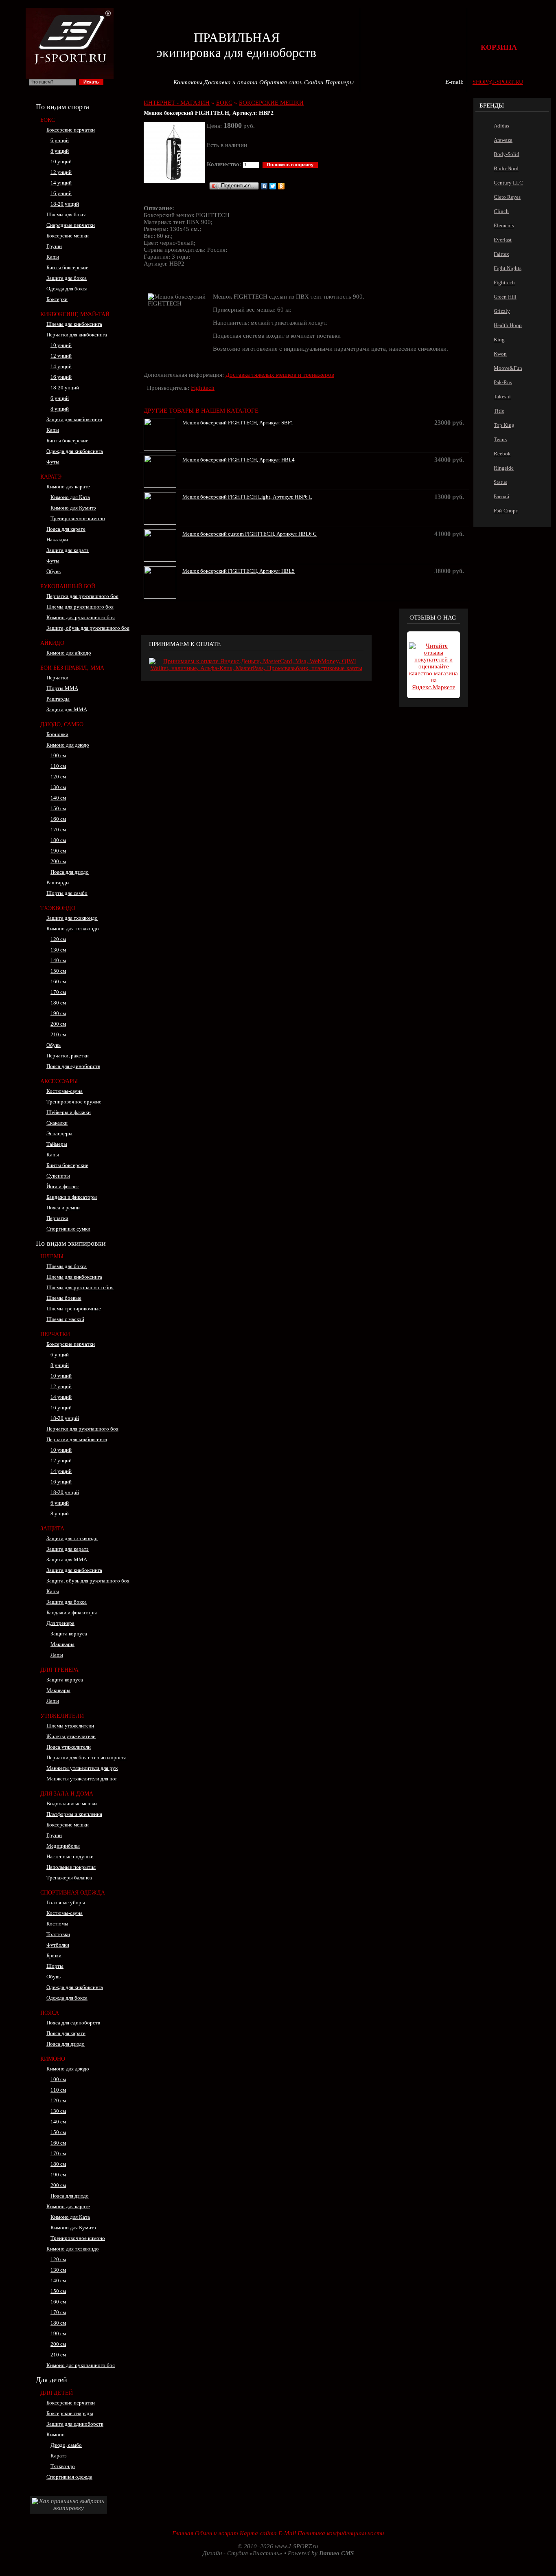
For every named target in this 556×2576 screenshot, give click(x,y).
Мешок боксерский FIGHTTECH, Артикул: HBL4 (239, 460)
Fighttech (203, 388)
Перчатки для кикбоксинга (77, 335)
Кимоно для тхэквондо (73, 929)
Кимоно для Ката (70, 497)
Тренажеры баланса (69, 1878)
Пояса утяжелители (69, 1747)
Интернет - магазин (177, 103)
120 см (58, 777)
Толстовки (58, 1934)
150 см (58, 808)
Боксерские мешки (68, 236)
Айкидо (52, 643)
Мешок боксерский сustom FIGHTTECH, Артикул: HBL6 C (250, 534)
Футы (53, 462)
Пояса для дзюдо (70, 872)
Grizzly (502, 311)
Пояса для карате (66, 529)
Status (500, 482)
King (499, 340)
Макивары (62, 1644)
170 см (58, 830)
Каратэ (51, 477)
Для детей (57, 2393)
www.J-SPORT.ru (297, 2546)
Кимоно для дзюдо (68, 745)
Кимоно (53, 2059)
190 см (58, 851)
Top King (504, 425)
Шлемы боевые (64, 1298)
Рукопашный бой (68, 586)
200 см (58, 861)
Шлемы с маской (65, 1319)
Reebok (502, 454)
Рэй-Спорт (506, 511)
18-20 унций (65, 204)
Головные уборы (66, 1902)
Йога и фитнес (63, 1186)
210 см (58, 1034)
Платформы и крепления (74, 1814)
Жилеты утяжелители (71, 1736)
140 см (58, 798)
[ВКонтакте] (264, 186)
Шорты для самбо (67, 893)
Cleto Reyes (507, 197)
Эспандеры (59, 1133)
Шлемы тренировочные (74, 1309)
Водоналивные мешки (72, 1803)
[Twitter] (273, 186)
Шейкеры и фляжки (69, 1112)
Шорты (55, 1966)
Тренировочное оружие (74, 1102)
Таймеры (57, 1144)
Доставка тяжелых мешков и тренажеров (280, 375)
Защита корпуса (69, 1634)
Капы (53, 257)
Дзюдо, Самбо (62, 724)
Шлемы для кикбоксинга (74, 324)
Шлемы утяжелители (70, 1726)
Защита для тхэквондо (72, 918)
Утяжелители (62, 1716)
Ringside (504, 468)
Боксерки (57, 299)
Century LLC (508, 183)
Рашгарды (58, 699)
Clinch (501, 211)
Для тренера (60, 1623)
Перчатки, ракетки (68, 1056)
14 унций (61, 183)
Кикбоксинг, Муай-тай (75, 314)
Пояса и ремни (63, 1208)
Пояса (50, 2013)
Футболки (58, 1945)
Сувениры (58, 1176)
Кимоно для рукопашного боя (81, 617)
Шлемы (52, 1256)
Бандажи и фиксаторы (72, 1197)
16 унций (61, 193)
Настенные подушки (70, 1856)
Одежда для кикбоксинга (75, 451)
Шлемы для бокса (67, 214)
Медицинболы (63, 1846)
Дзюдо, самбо (66, 2445)
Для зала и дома (67, 1794)
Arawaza (503, 140)
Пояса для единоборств (73, 1066)
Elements (504, 225)
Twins (500, 439)
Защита (52, 1529)
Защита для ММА (67, 709)
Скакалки (57, 1123)
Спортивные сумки (68, 1229)
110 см (58, 766)
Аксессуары (59, 1081)
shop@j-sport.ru (498, 82)
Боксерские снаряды (70, 2413)
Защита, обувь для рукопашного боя (88, 628)
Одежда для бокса (67, 289)
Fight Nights (508, 268)
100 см (58, 755)
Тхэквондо (58, 908)
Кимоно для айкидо (69, 653)
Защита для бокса (67, 278)
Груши (54, 246)
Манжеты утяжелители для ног (82, 1779)
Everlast (503, 240)
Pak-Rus (503, 382)
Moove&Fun (508, 368)
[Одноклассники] (281, 186)
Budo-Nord (506, 168)
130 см (58, 787)
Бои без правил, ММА (72, 668)
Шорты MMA (62, 688)
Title (499, 411)
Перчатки (57, 678)
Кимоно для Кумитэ (73, 508)
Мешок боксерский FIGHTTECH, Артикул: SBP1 (238, 423)
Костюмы (57, 1924)
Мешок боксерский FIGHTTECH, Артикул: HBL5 (239, 571)
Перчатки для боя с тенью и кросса (86, 1757)
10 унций (61, 162)
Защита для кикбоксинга (74, 419)
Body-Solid (507, 154)
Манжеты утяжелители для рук (82, 1768)
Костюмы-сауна (65, 1091)
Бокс (48, 120)
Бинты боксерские (67, 267)
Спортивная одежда (73, 1893)
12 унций (61, 172)
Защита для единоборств (75, 2424)
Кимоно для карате (68, 487)
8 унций (60, 151)
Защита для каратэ (68, 550)
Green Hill (505, 297)
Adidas (501, 126)
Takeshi (502, 397)
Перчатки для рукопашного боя (82, 596)
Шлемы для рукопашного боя (80, 607)
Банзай (501, 496)
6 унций (60, 140)
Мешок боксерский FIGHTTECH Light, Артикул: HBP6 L (247, 497)
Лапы (57, 1655)
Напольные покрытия (71, 1867)
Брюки (54, 1955)
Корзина (499, 47)
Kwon (500, 354)
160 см (58, 819)
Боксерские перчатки (71, 130)
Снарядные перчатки (71, 225)
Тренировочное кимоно (78, 518)
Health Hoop (508, 325)
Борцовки (57, 734)
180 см (58, 840)
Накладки (57, 540)
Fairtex (501, 254)
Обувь (54, 571)
